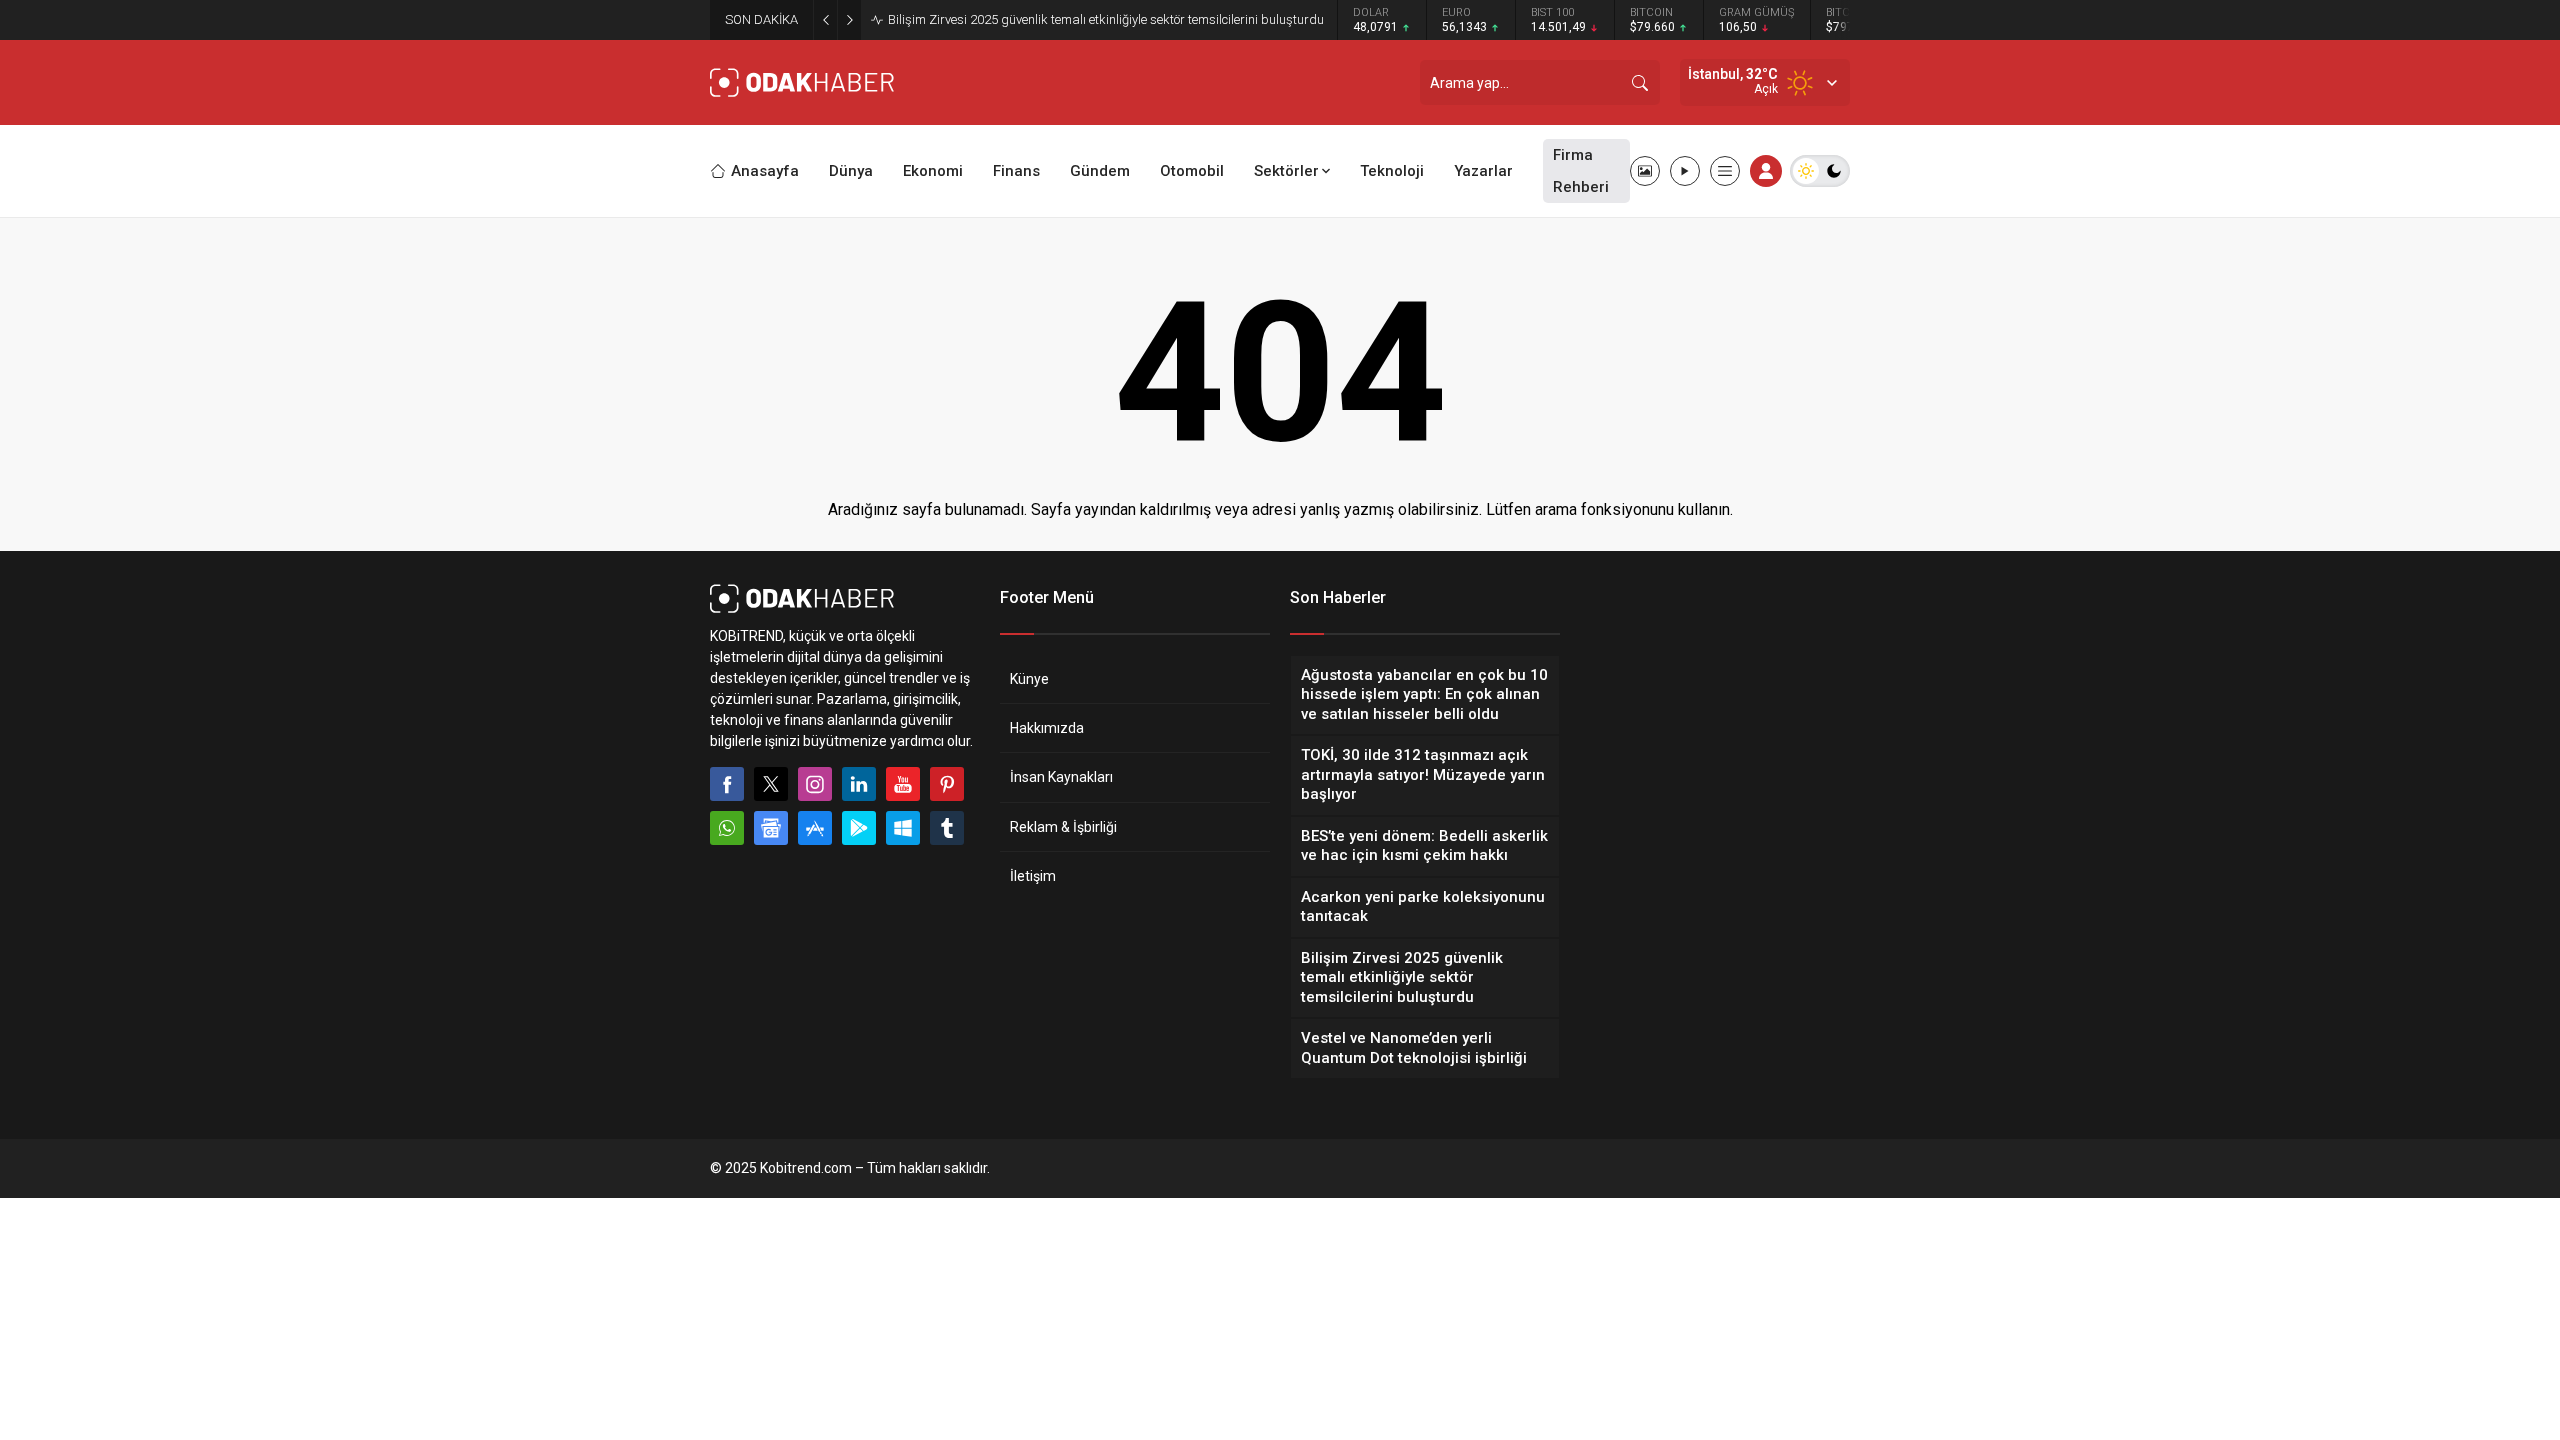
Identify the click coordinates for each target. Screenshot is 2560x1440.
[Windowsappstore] (903, 828)
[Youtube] (903, 784)
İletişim (1033, 876)
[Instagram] (815, 784)
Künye (1029, 679)
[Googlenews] (771, 828)
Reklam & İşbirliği (1063, 827)
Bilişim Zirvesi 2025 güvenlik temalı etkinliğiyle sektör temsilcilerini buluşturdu (1106, 19)
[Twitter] (771, 784)
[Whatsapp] (727, 828)
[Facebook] (727, 784)
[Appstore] (815, 828)
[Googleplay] (859, 828)
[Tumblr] (947, 828)
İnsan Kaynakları (1061, 777)
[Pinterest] (947, 784)
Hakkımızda (1047, 728)
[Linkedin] (859, 784)
